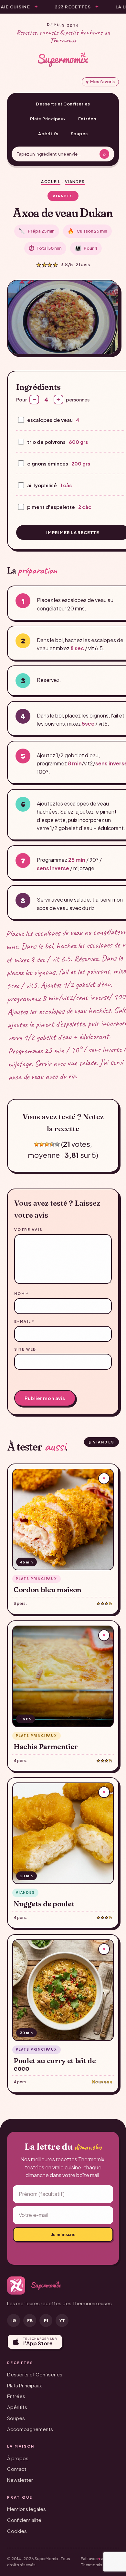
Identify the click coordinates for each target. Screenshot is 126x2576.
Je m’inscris (63, 2235)
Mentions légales (26, 2509)
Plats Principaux (48, 119)
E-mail (24, 1321)
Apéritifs (48, 134)
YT (62, 2320)
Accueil (51, 182)
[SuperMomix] (63, 60)
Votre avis (28, 1229)
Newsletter (20, 2480)
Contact (17, 2469)
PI (46, 2320)
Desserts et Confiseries (63, 104)
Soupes (79, 134)
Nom (21, 1293)
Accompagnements (30, 2429)
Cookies (17, 2531)
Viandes (75, 182)
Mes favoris (100, 82)
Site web (25, 1349)
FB (30, 2320)
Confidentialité (24, 2520)
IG (14, 2320)
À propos (18, 2458)
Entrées (87, 119)
